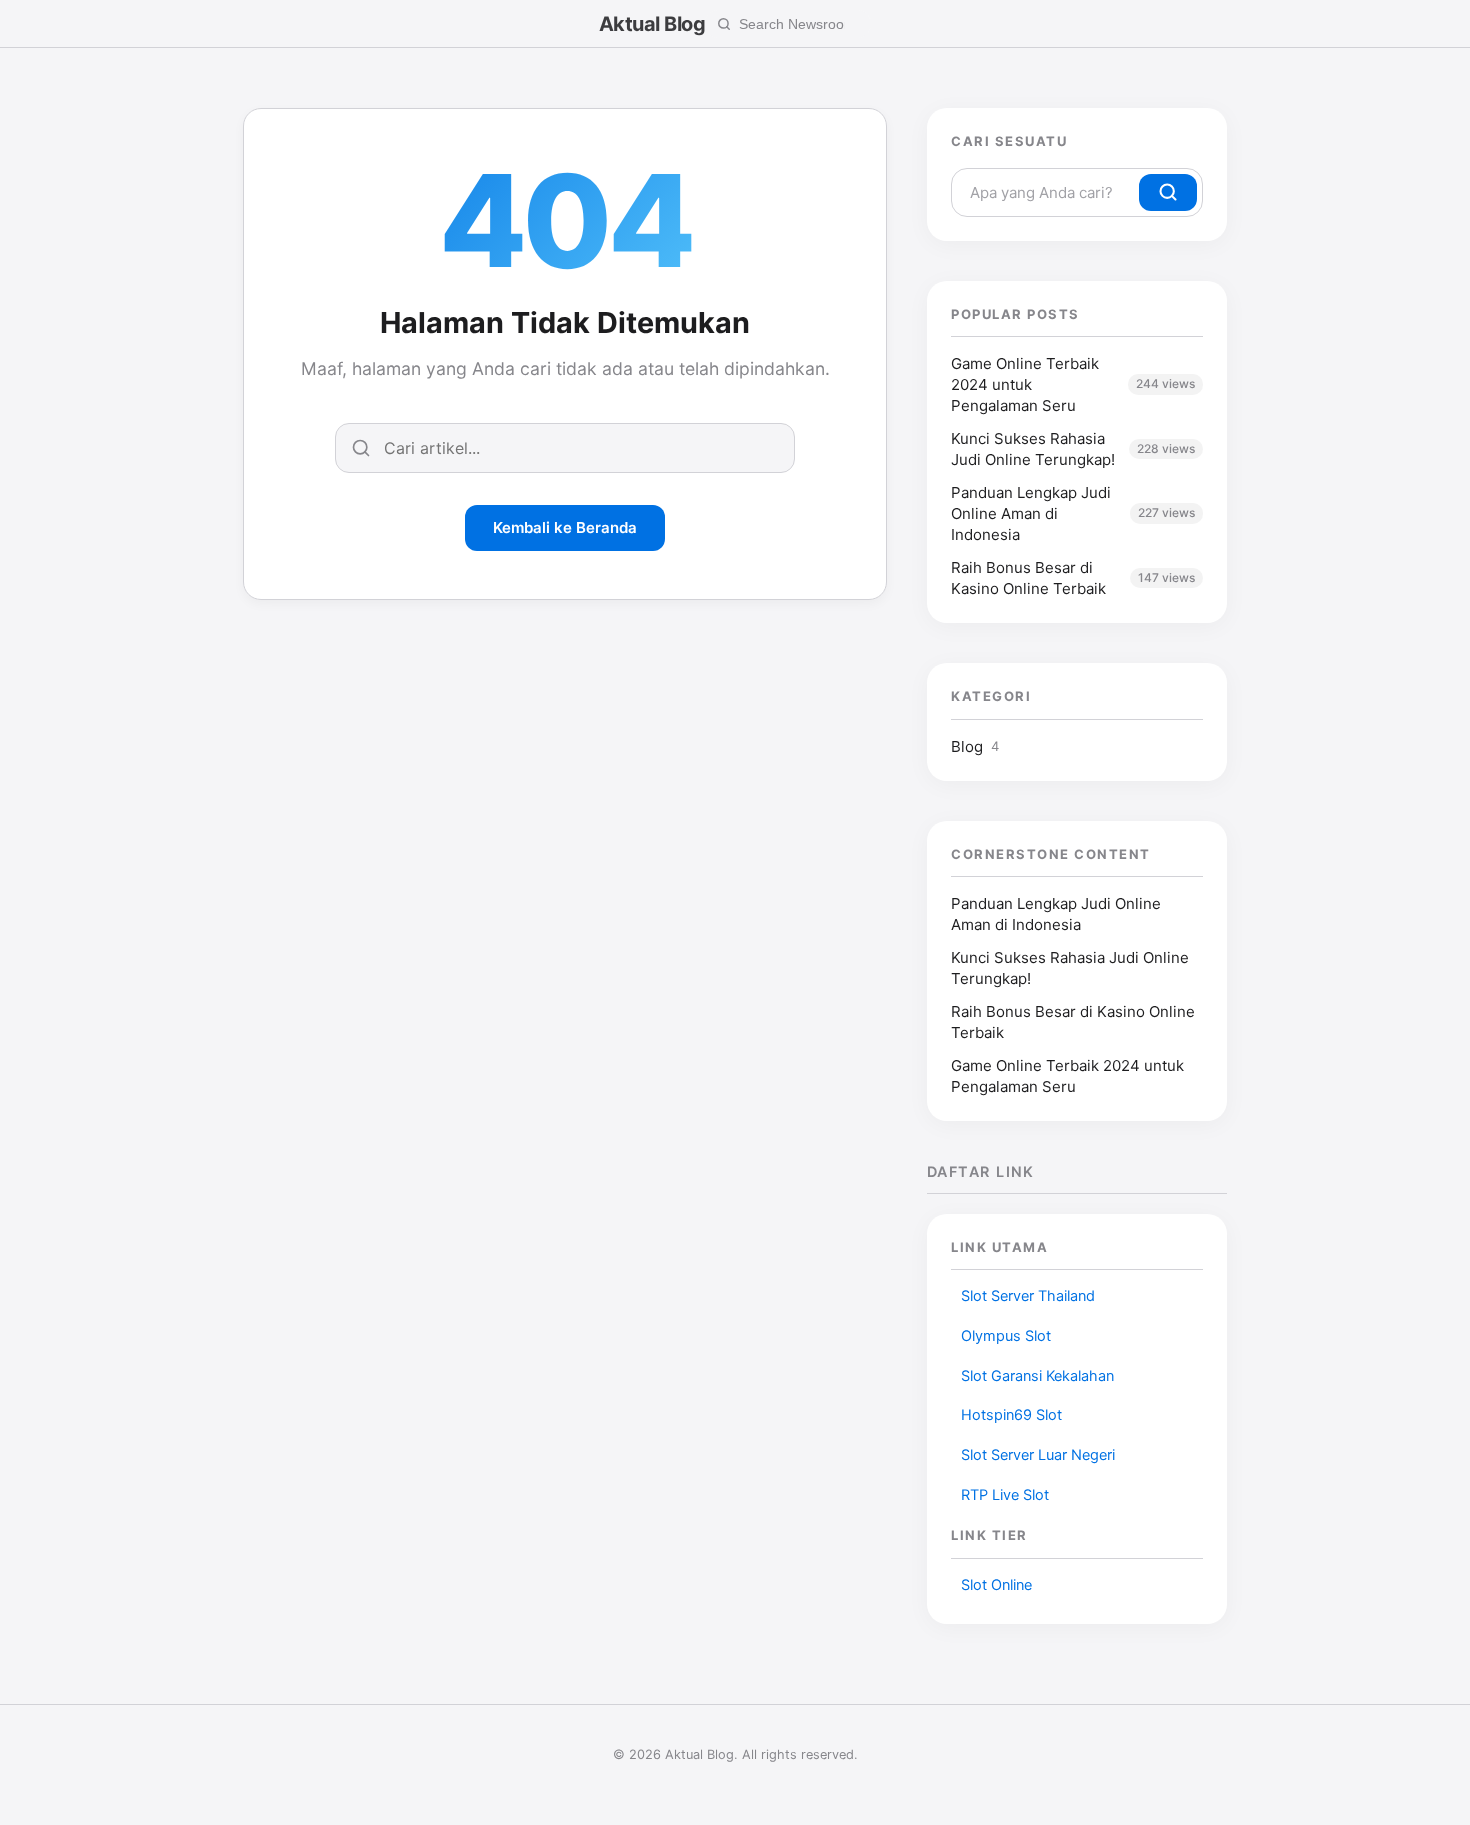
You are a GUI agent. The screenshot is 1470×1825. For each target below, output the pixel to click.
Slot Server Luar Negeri (1038, 1455)
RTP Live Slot (1005, 1495)
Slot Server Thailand (1028, 1296)
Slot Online (996, 1585)
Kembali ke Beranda (565, 527)
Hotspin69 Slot (1011, 1415)
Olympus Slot (1006, 1336)
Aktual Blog (652, 24)
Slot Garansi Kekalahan (1037, 1376)
